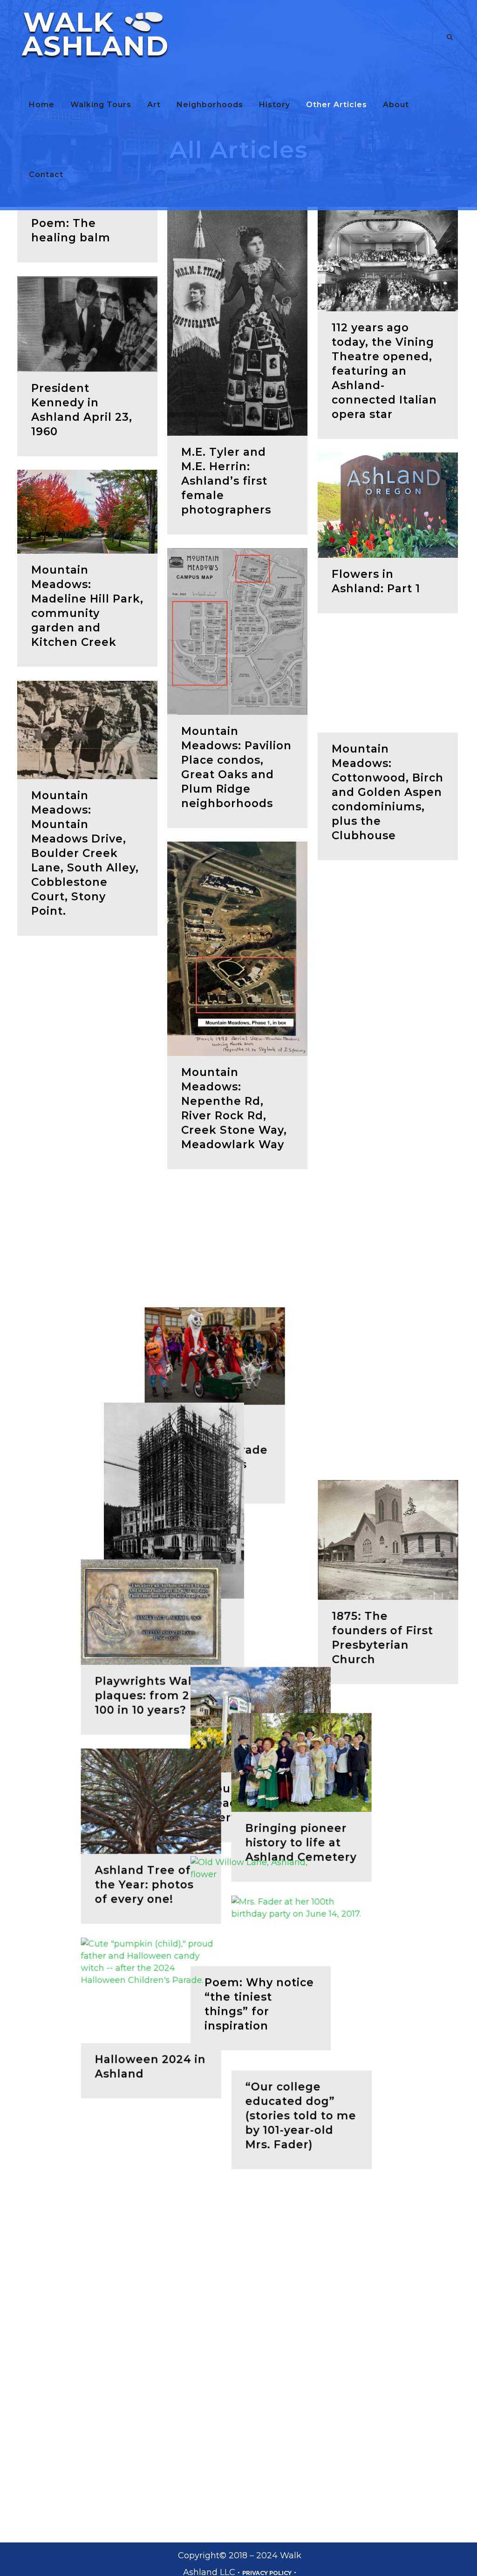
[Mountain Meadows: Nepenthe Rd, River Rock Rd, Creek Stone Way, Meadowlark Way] (237, 949)
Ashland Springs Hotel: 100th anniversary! (230, 1963)
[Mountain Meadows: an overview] (388, 2042)
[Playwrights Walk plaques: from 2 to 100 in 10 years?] (87, 1889)
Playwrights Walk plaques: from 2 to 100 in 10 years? (86, 1973)
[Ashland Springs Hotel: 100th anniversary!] (237, 1834)
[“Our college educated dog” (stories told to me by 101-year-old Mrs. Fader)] (237, 2286)
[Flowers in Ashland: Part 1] (388, 505)
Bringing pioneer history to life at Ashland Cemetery (237, 2145)
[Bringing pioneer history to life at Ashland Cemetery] (237, 2065)
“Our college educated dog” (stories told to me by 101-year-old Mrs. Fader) (237, 2418)
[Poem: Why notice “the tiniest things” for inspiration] (388, 2233)
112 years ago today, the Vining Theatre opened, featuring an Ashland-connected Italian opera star (384, 371)
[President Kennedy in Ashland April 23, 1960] (87, 324)
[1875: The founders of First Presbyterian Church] (388, 1831)
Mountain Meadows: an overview (371, 2125)
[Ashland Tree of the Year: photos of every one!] (87, 2078)
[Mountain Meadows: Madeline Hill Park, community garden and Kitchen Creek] (87, 512)
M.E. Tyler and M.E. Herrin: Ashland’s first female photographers (226, 481)
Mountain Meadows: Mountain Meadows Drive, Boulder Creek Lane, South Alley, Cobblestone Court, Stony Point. (85, 853)
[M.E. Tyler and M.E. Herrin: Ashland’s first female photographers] (237, 321)
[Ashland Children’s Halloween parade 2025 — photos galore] (87, 1675)
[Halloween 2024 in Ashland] (87, 2267)
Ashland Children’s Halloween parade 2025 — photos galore (86, 1769)
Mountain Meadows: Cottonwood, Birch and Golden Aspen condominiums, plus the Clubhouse (388, 792)
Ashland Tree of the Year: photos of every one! (81, 2162)
